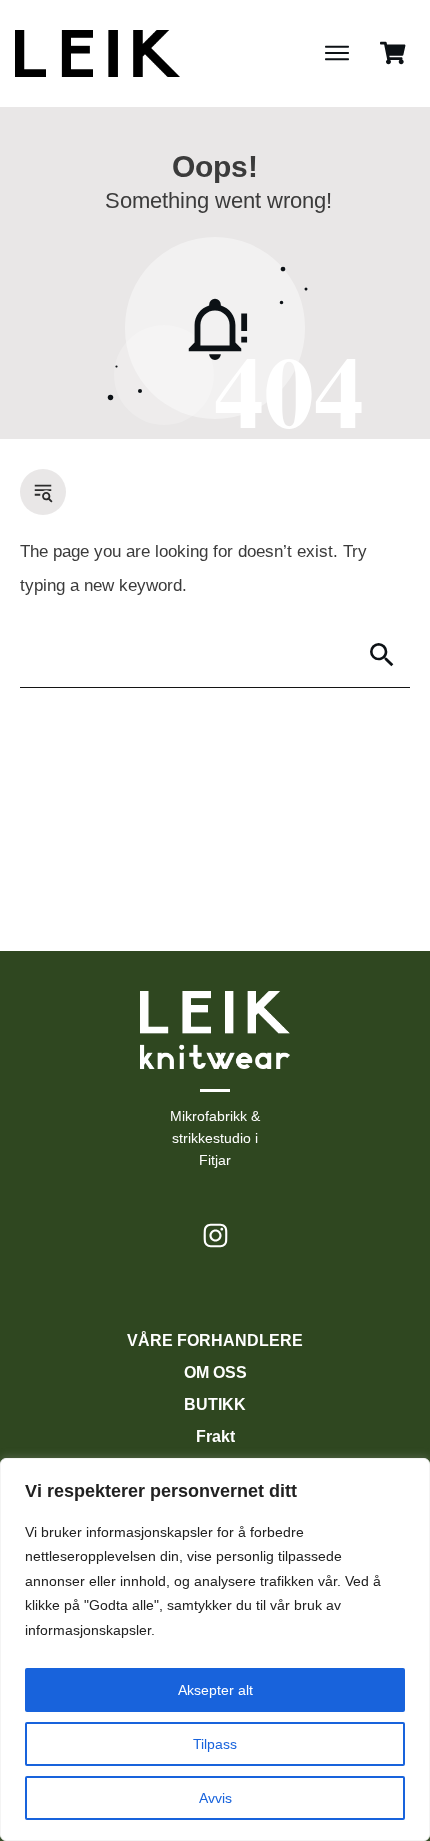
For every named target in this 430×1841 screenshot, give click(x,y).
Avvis (215, 1798)
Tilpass (215, 1744)
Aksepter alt (215, 1690)
